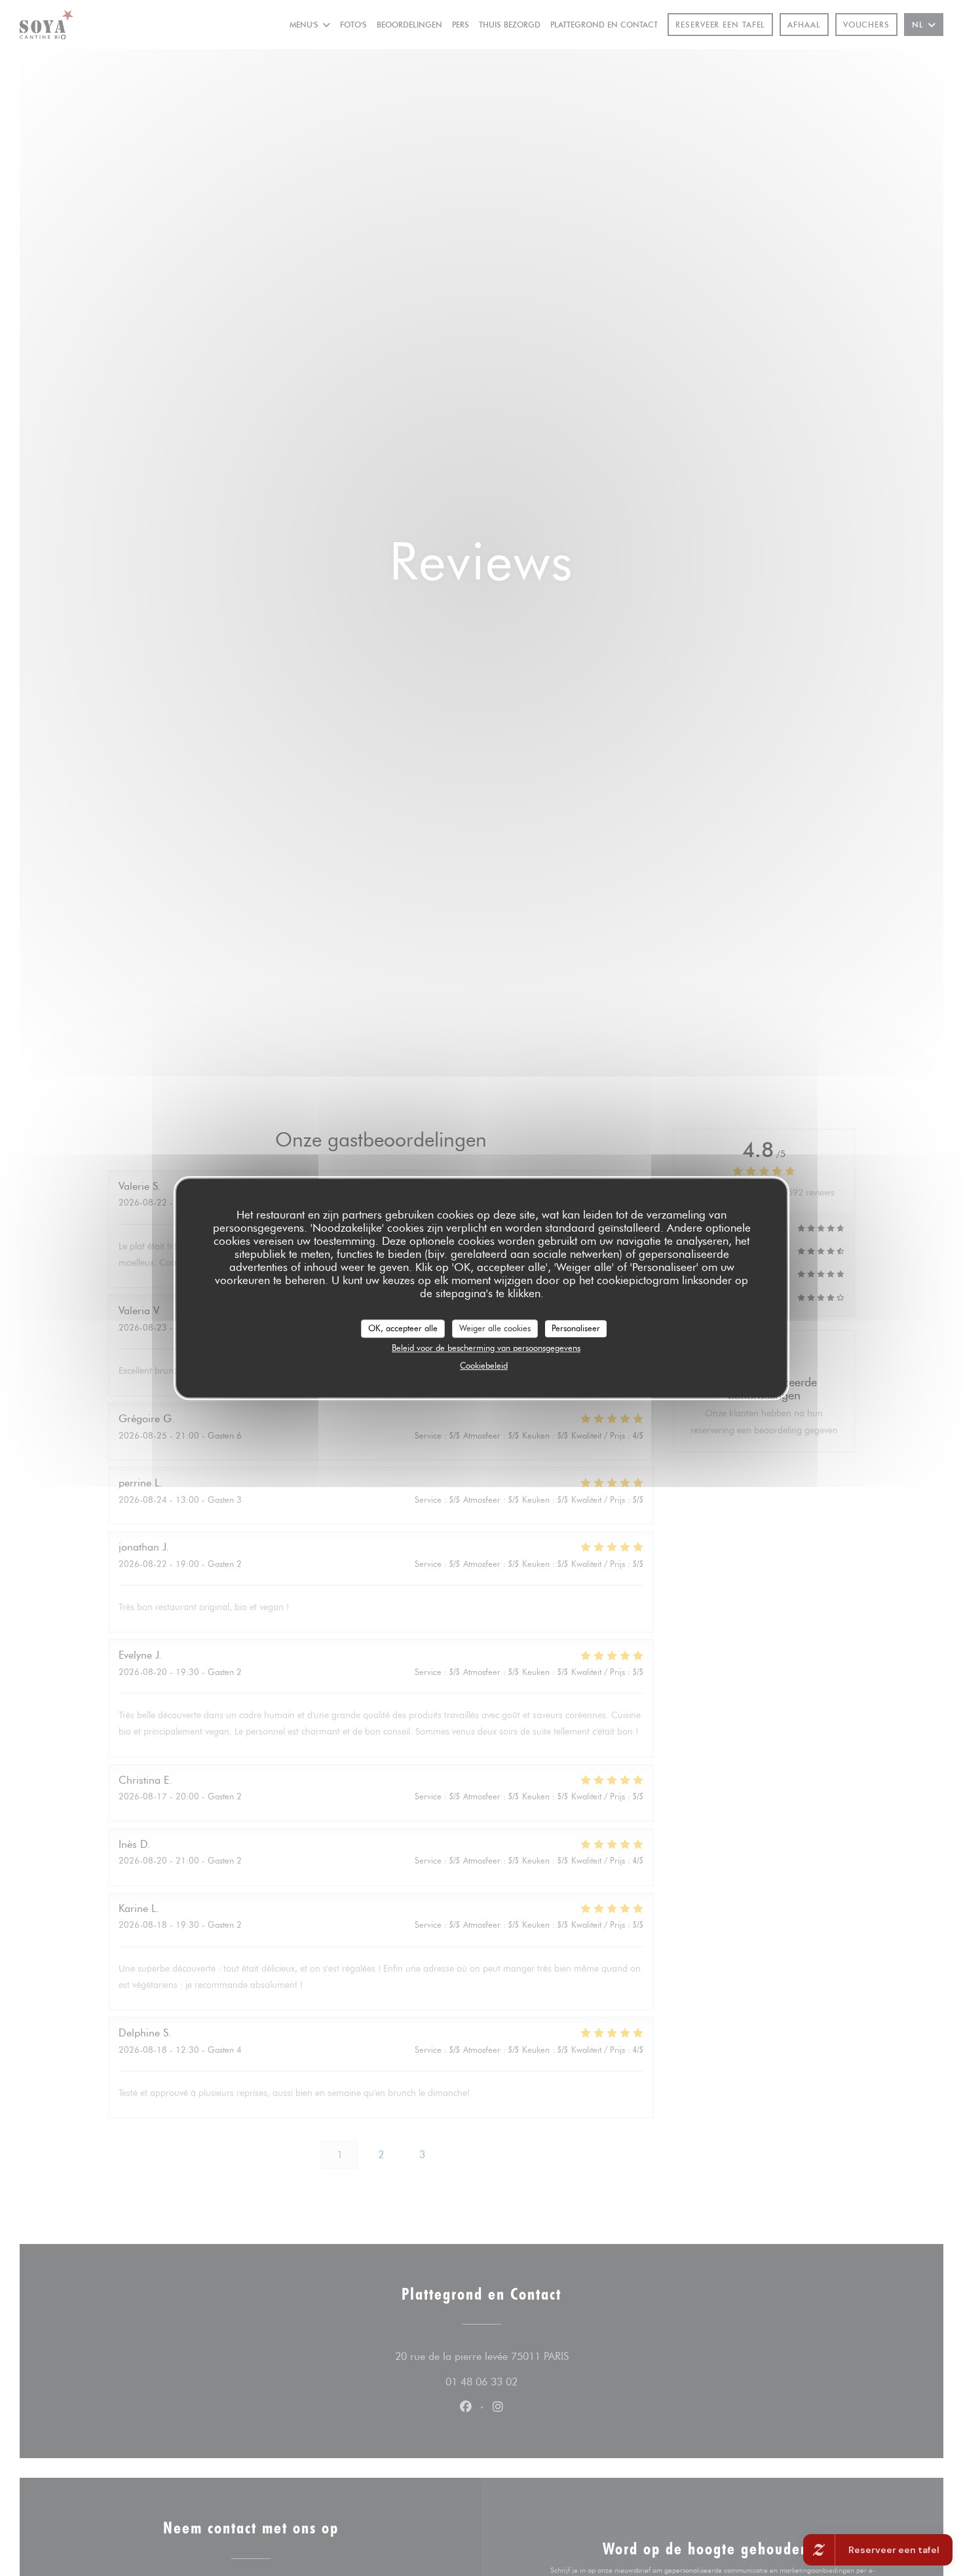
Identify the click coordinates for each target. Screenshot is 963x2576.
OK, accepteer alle (403, 1328)
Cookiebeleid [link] (484, 1365)
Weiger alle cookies (495, 1328)
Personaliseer (576, 1328)
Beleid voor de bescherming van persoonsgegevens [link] (486, 1348)
